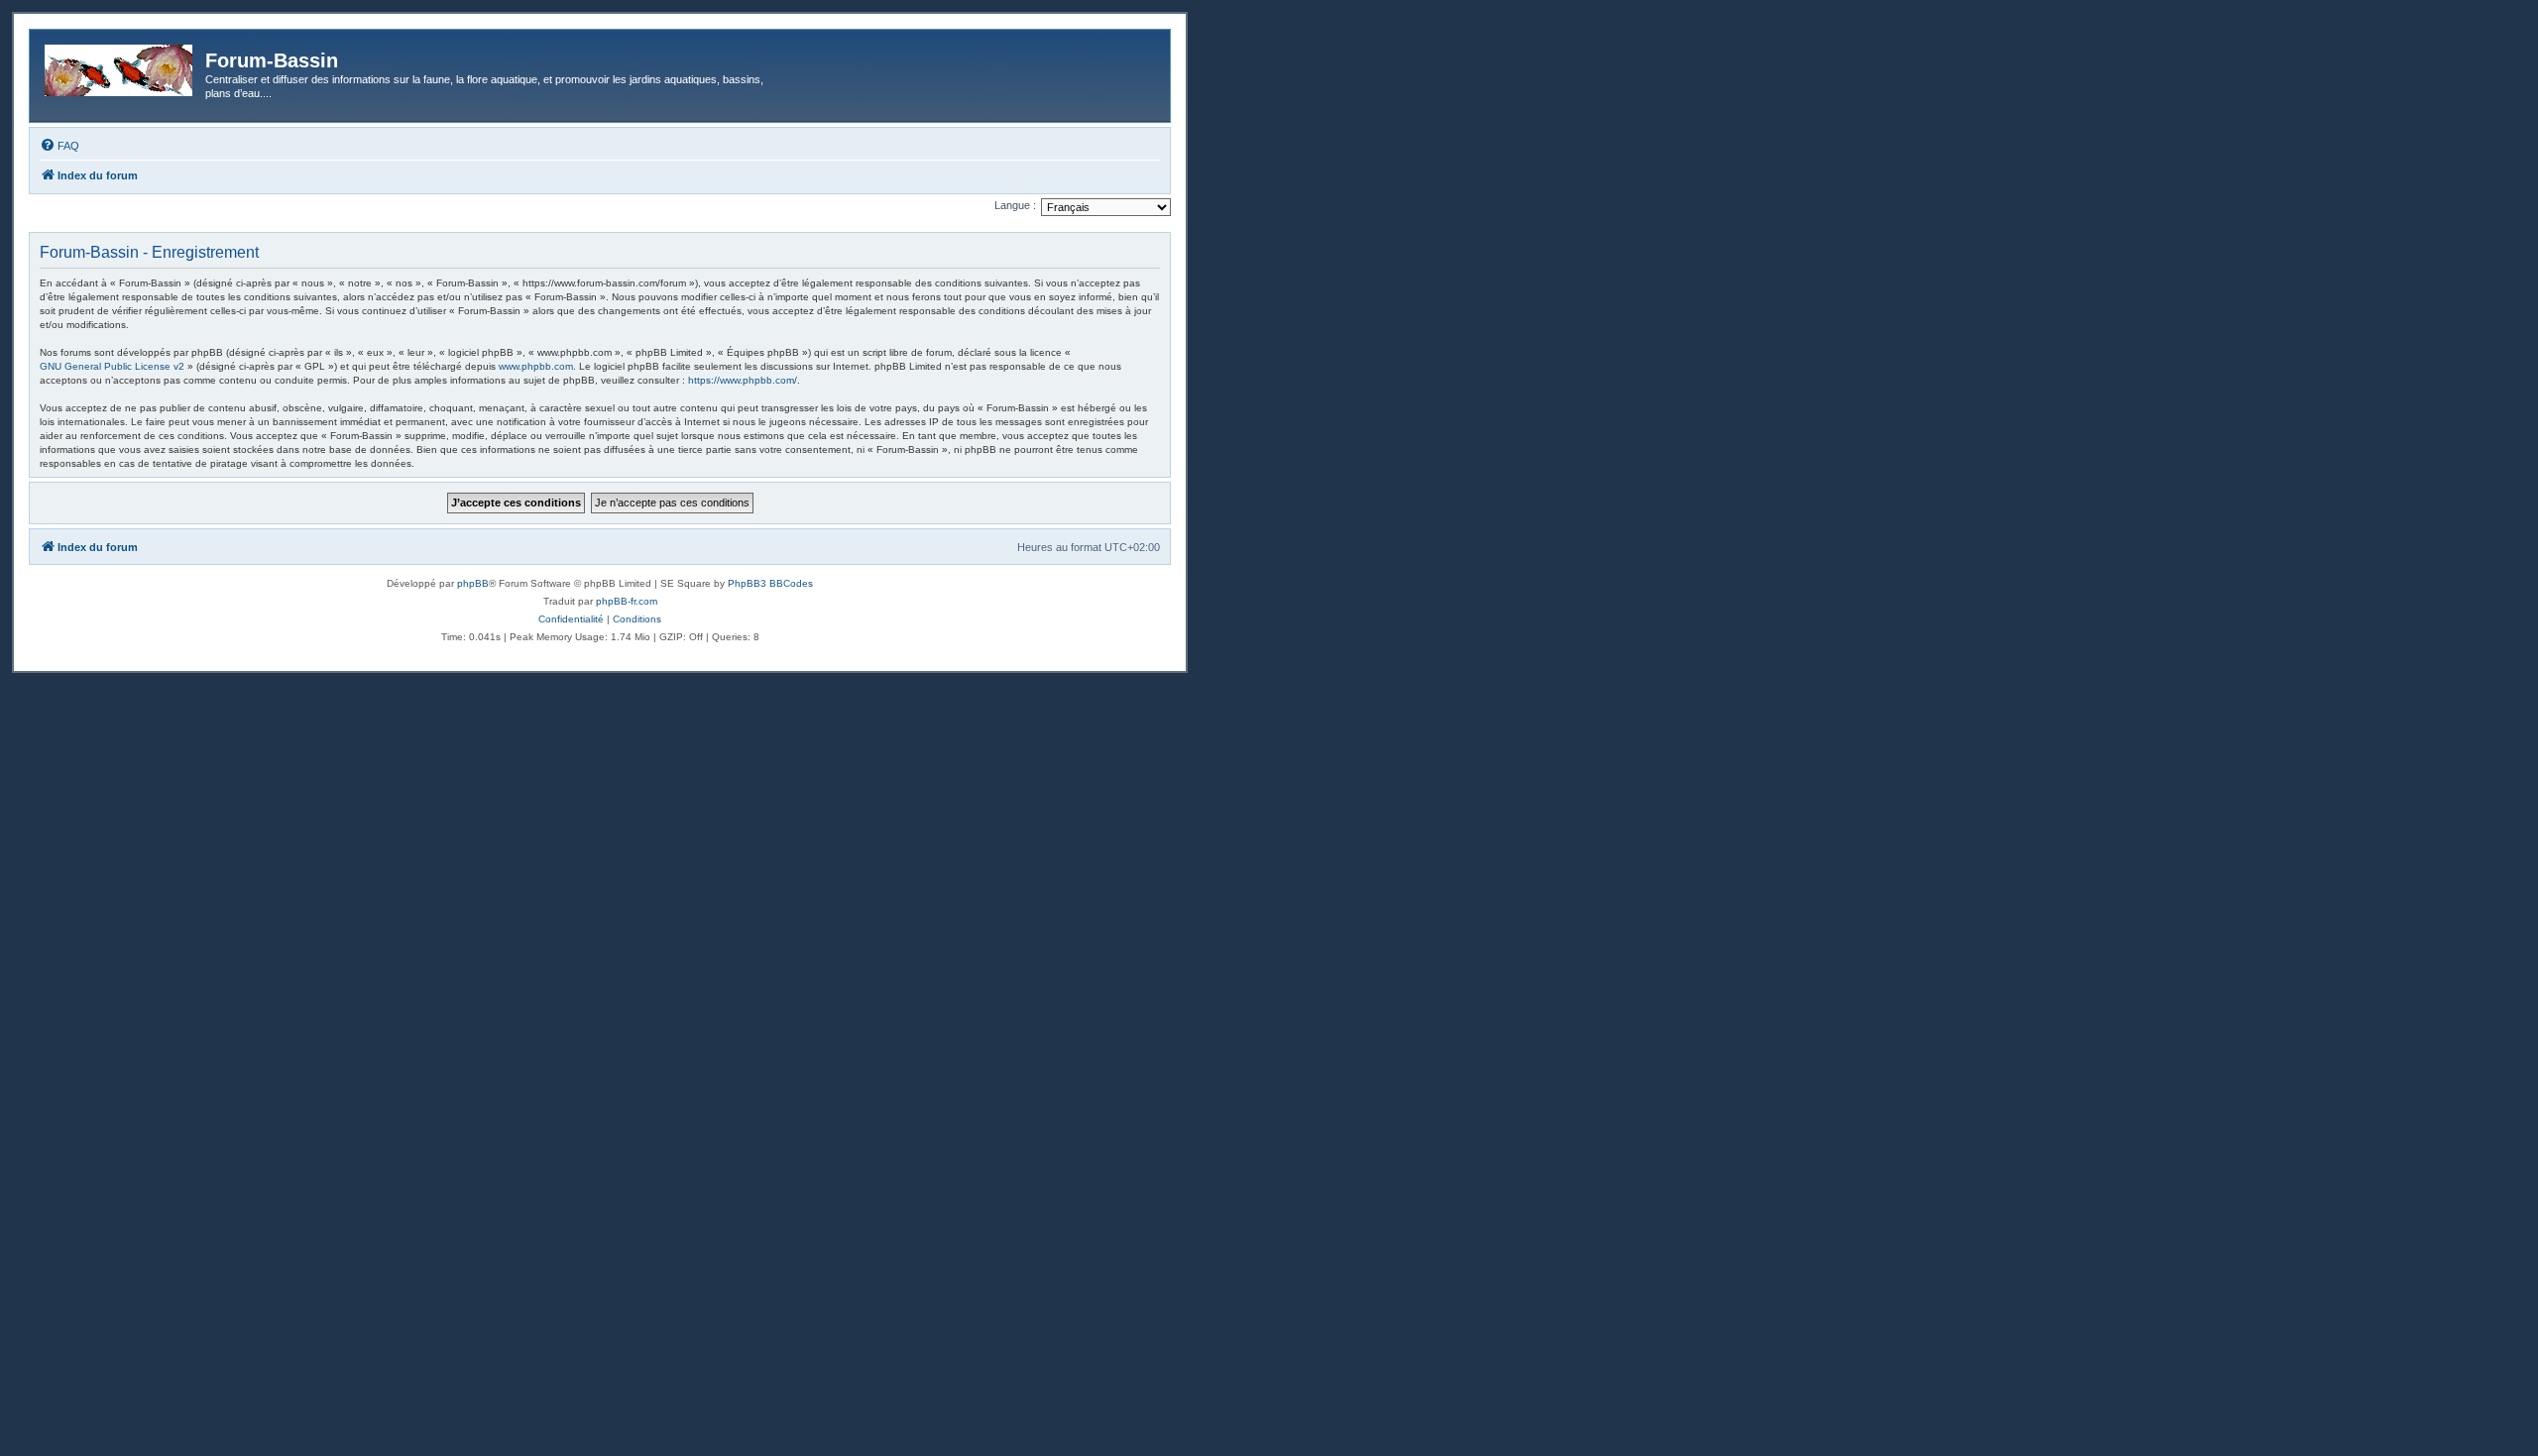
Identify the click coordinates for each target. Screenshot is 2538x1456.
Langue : (1015, 205)
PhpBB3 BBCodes (770, 583)
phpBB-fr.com (627, 601)
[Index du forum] (120, 66)
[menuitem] (59, 146)
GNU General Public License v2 (112, 366)
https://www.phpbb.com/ (743, 380)
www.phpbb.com (536, 366)
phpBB (473, 583)
